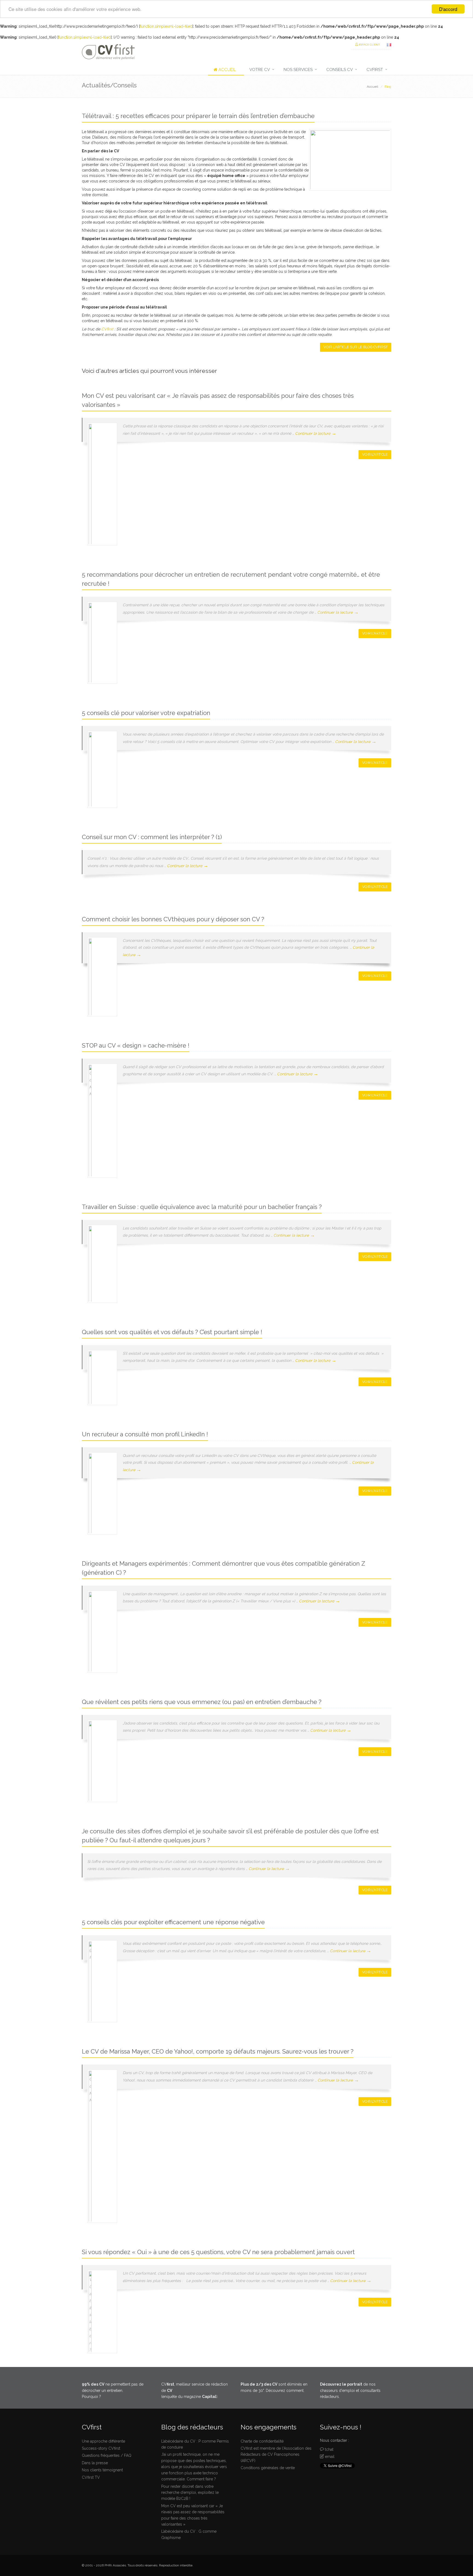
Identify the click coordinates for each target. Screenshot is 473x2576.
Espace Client (369, 45)
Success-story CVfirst (101, 2448)
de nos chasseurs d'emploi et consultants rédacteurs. (350, 2390)
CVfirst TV (91, 2477)
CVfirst (375, 70)
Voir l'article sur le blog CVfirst (356, 347)
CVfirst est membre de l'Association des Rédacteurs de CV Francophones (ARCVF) (276, 2455)
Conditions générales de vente (268, 2468)
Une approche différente (103, 2441)
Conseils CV (340, 70)
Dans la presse (95, 2463)
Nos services (298, 70)
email (330, 2457)
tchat (329, 2449)
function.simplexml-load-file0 (166, 26)
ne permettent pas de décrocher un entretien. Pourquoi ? (113, 2390)
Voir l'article (375, 454)
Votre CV (260, 70)
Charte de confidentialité (262, 2441)
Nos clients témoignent (102, 2470)
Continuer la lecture (316, 433)
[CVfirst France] (389, 45)
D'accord (448, 9)
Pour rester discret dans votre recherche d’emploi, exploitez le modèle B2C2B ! (190, 2493)
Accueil (227, 70)
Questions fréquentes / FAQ (107, 2455)
